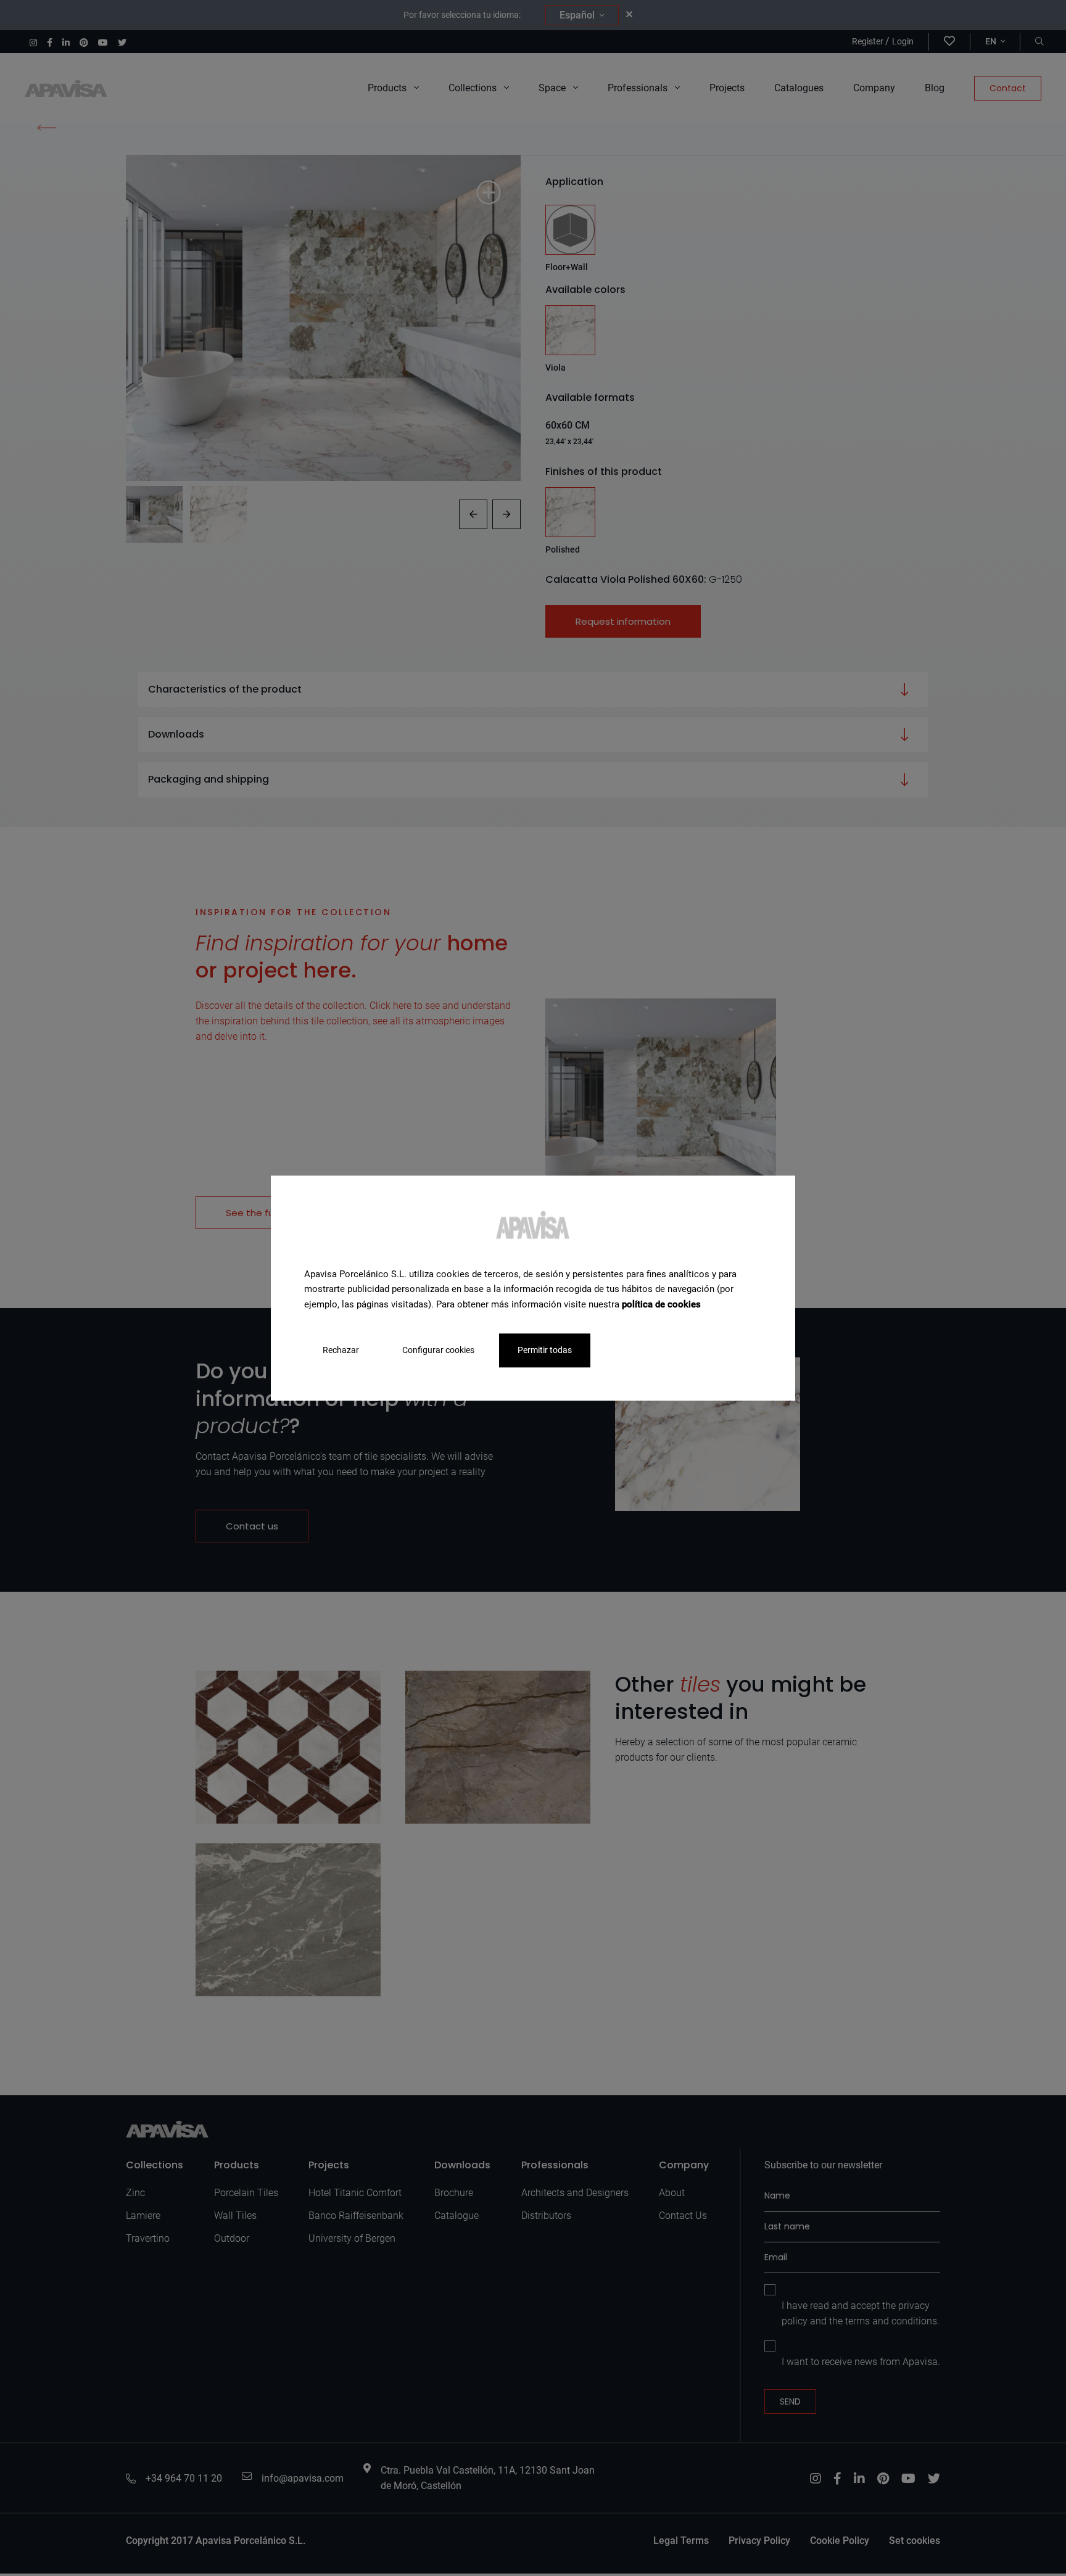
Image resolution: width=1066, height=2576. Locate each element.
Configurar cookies (438, 1350)
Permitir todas (545, 1350)
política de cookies (661, 1304)
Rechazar (341, 1350)
